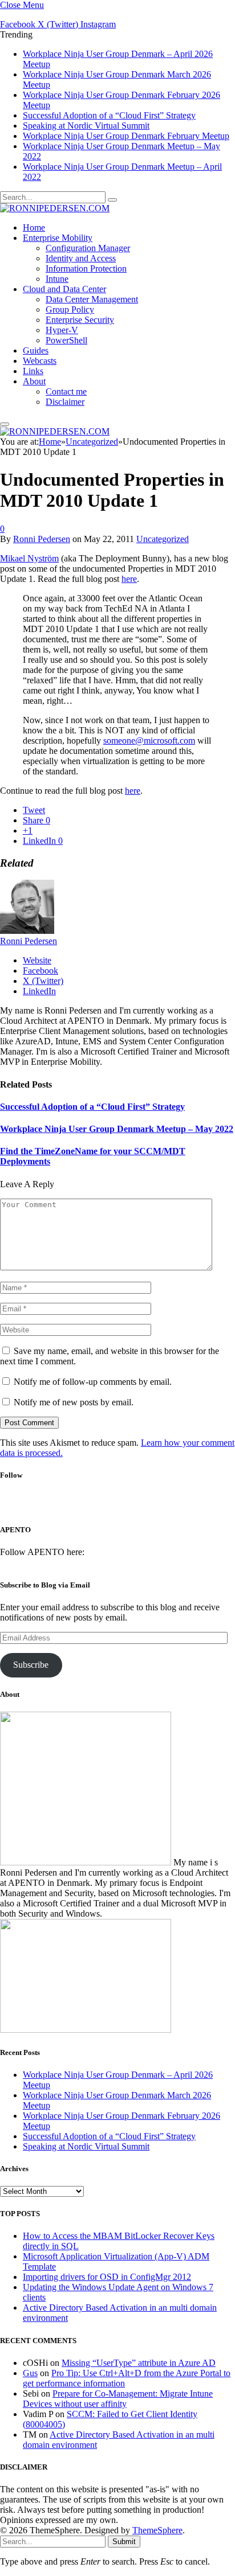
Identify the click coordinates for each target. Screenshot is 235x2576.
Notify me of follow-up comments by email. (93, 1382)
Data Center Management (92, 299)
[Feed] (159, 1506)
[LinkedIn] (129, 1506)
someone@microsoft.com (149, 741)
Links (33, 371)
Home (34, 227)
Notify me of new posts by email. (74, 1402)
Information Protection (86, 268)
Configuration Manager (88, 248)
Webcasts (40, 361)
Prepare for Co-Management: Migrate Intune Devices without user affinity (118, 2399)
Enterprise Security (80, 320)
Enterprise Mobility (58, 238)
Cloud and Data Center (64, 289)
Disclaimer (65, 402)
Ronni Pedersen (42, 539)
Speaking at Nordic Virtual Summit (86, 126)
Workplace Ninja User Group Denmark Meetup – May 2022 (117, 1129)
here (129, 579)
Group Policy (70, 309)
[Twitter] (99, 1506)
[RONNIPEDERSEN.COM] (55, 208)
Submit (124, 2542)
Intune (57, 279)
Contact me (66, 391)
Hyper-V (62, 330)
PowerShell (66, 340)
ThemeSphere (157, 2530)
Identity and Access (81, 258)
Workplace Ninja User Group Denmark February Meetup (126, 136)
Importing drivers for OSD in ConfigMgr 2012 (107, 2277)
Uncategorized (163, 539)
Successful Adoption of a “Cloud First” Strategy (109, 115)
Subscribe (31, 1665)
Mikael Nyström (29, 558)
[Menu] (5, 424)
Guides (36, 350)
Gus (30, 2373)
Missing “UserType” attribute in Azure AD (139, 2363)
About (34, 381)
